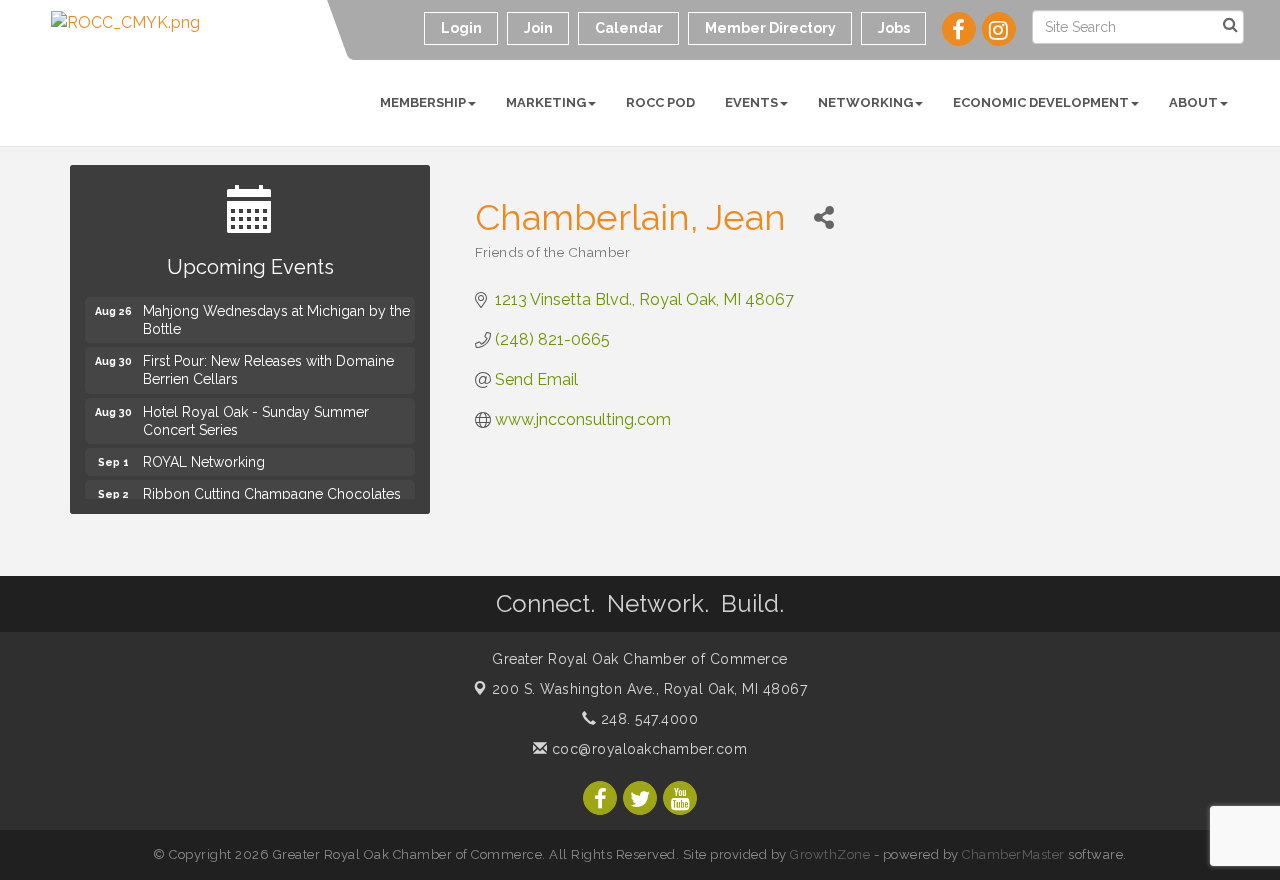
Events (751, 102)
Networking (865, 102)
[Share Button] (823, 217)
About (1193, 102)
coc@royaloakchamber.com (647, 749)
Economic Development (1041, 102)
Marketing (546, 102)
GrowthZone (830, 854)
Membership (423, 102)
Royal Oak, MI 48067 (650, 689)
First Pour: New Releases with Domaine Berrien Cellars (268, 368)
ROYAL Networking (204, 460)
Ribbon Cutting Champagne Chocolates (272, 492)
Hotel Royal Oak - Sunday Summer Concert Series (256, 419)
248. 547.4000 (647, 719)
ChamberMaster (1013, 854)
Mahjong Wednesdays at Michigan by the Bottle (276, 318)
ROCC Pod (660, 102)
